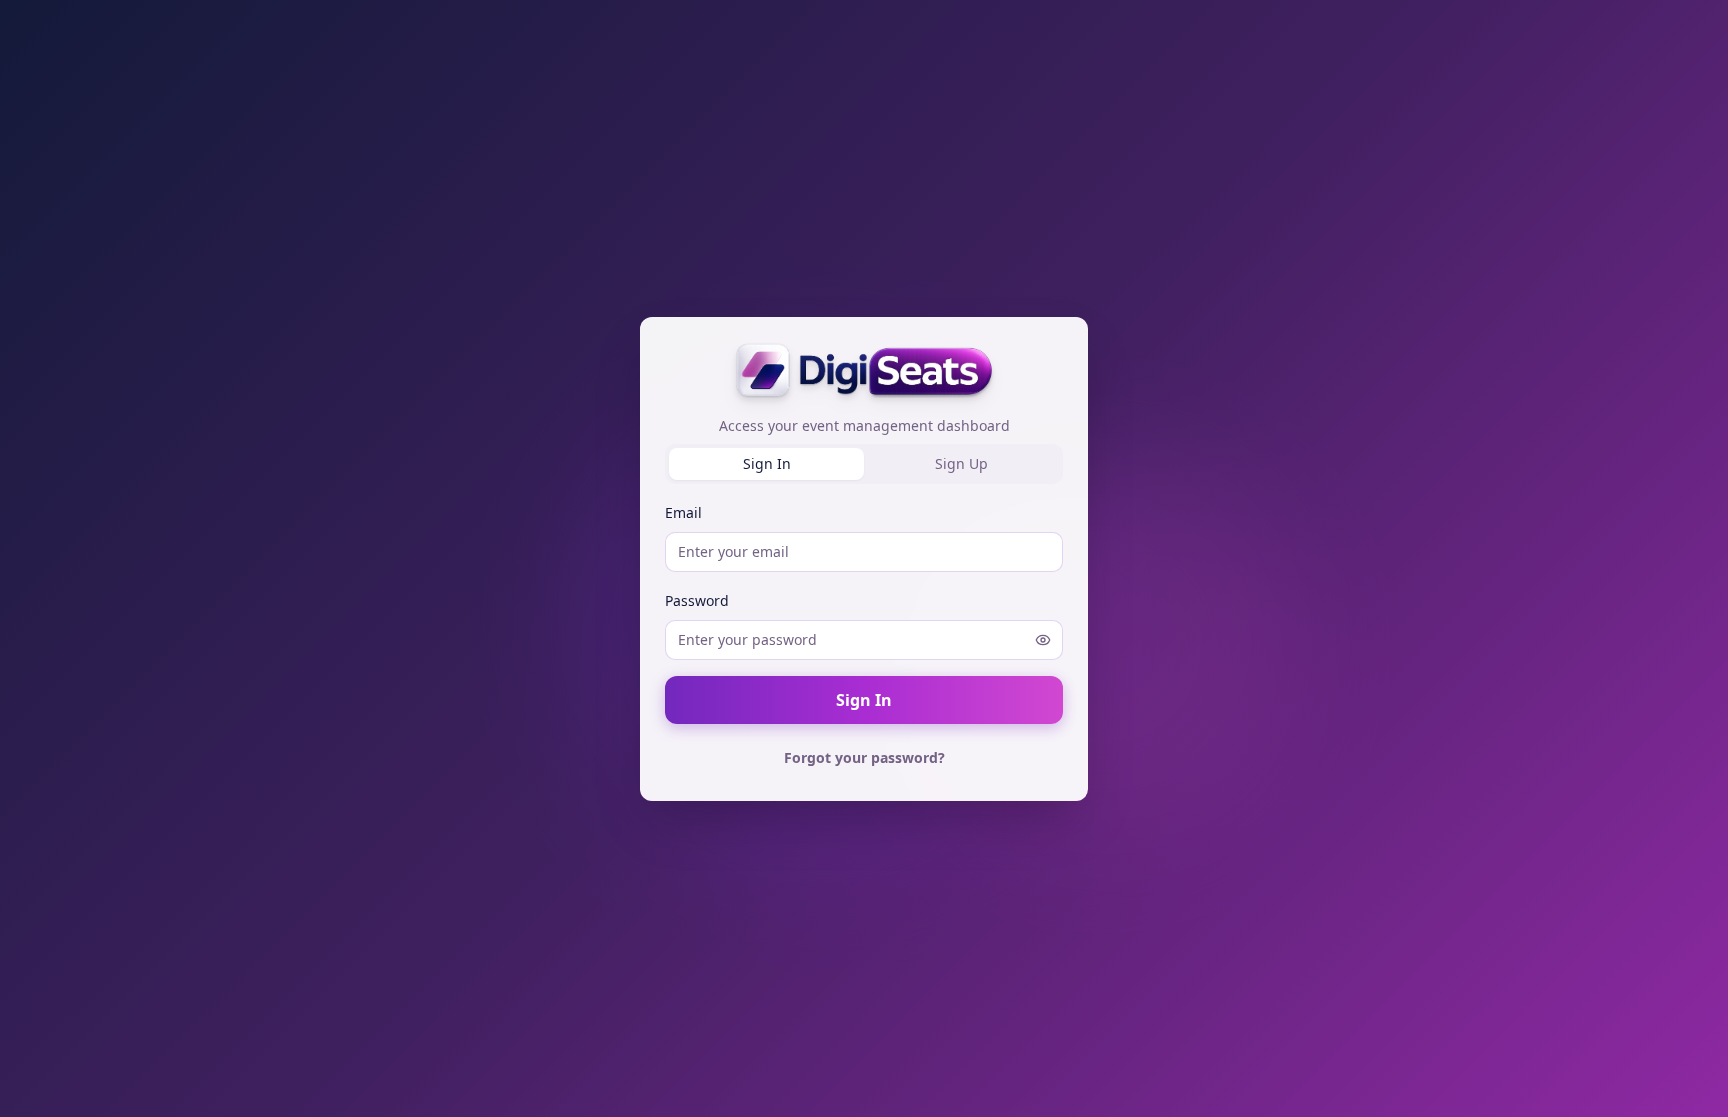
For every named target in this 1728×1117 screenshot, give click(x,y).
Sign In (864, 700)
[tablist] (864, 464)
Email (683, 512)
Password (697, 600)
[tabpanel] (864, 638)
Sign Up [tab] (961, 463)
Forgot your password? (864, 757)
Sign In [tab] (767, 463)
